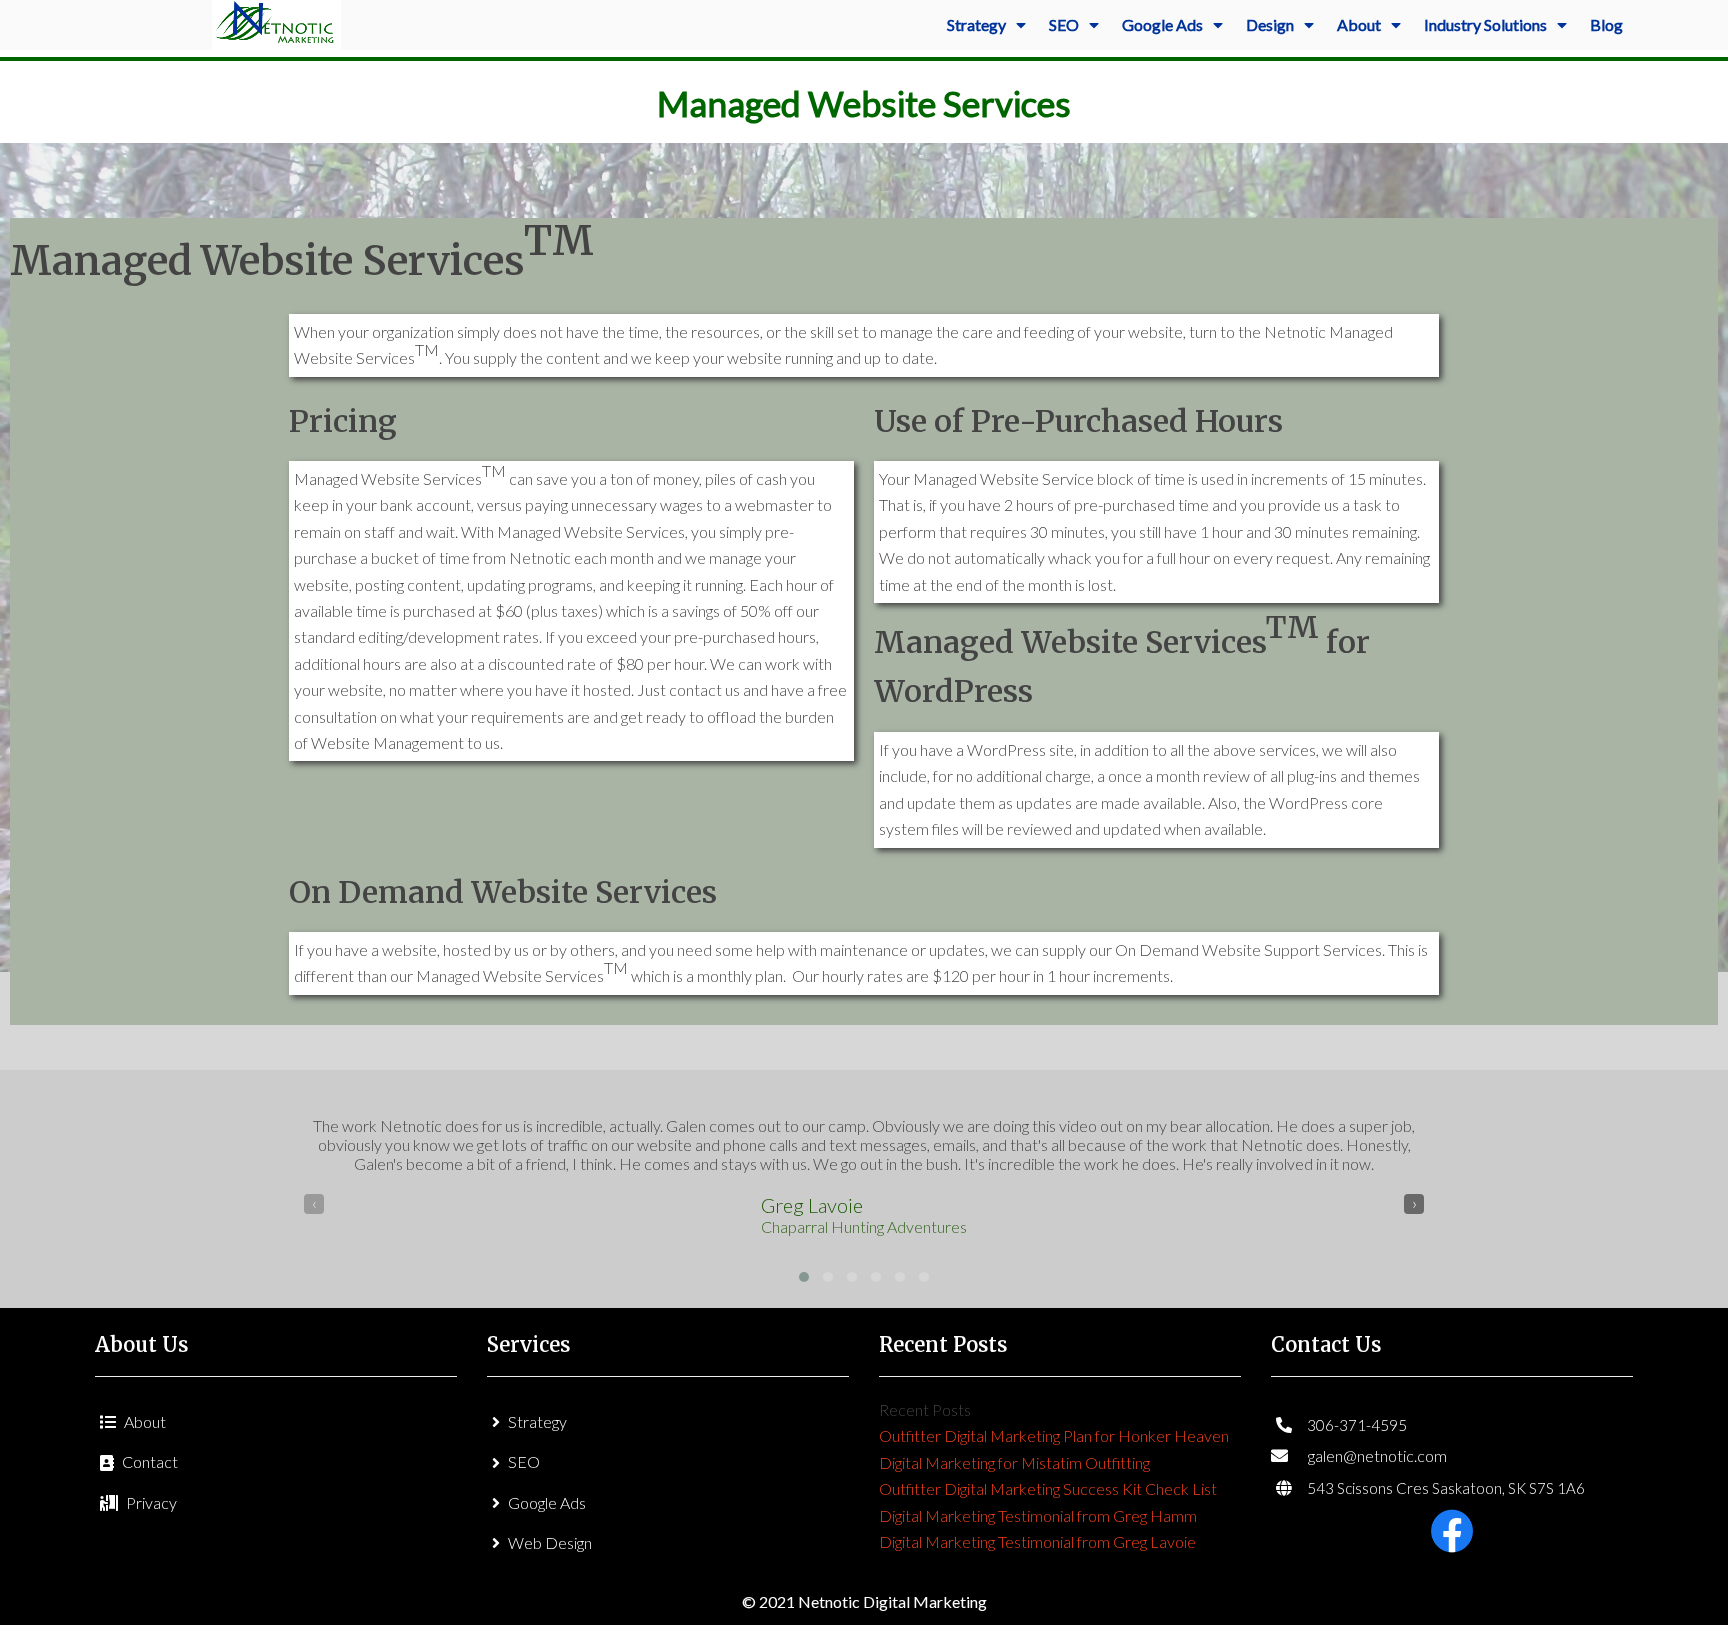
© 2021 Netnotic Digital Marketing (864, 1601)
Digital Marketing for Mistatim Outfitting (1014, 1462)
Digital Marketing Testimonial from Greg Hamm (1038, 1515)
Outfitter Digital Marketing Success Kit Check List (1048, 1488)
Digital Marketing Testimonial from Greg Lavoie (1037, 1541)
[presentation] (314, 1204)
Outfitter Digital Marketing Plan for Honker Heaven (1054, 1435)
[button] (804, 1277)
